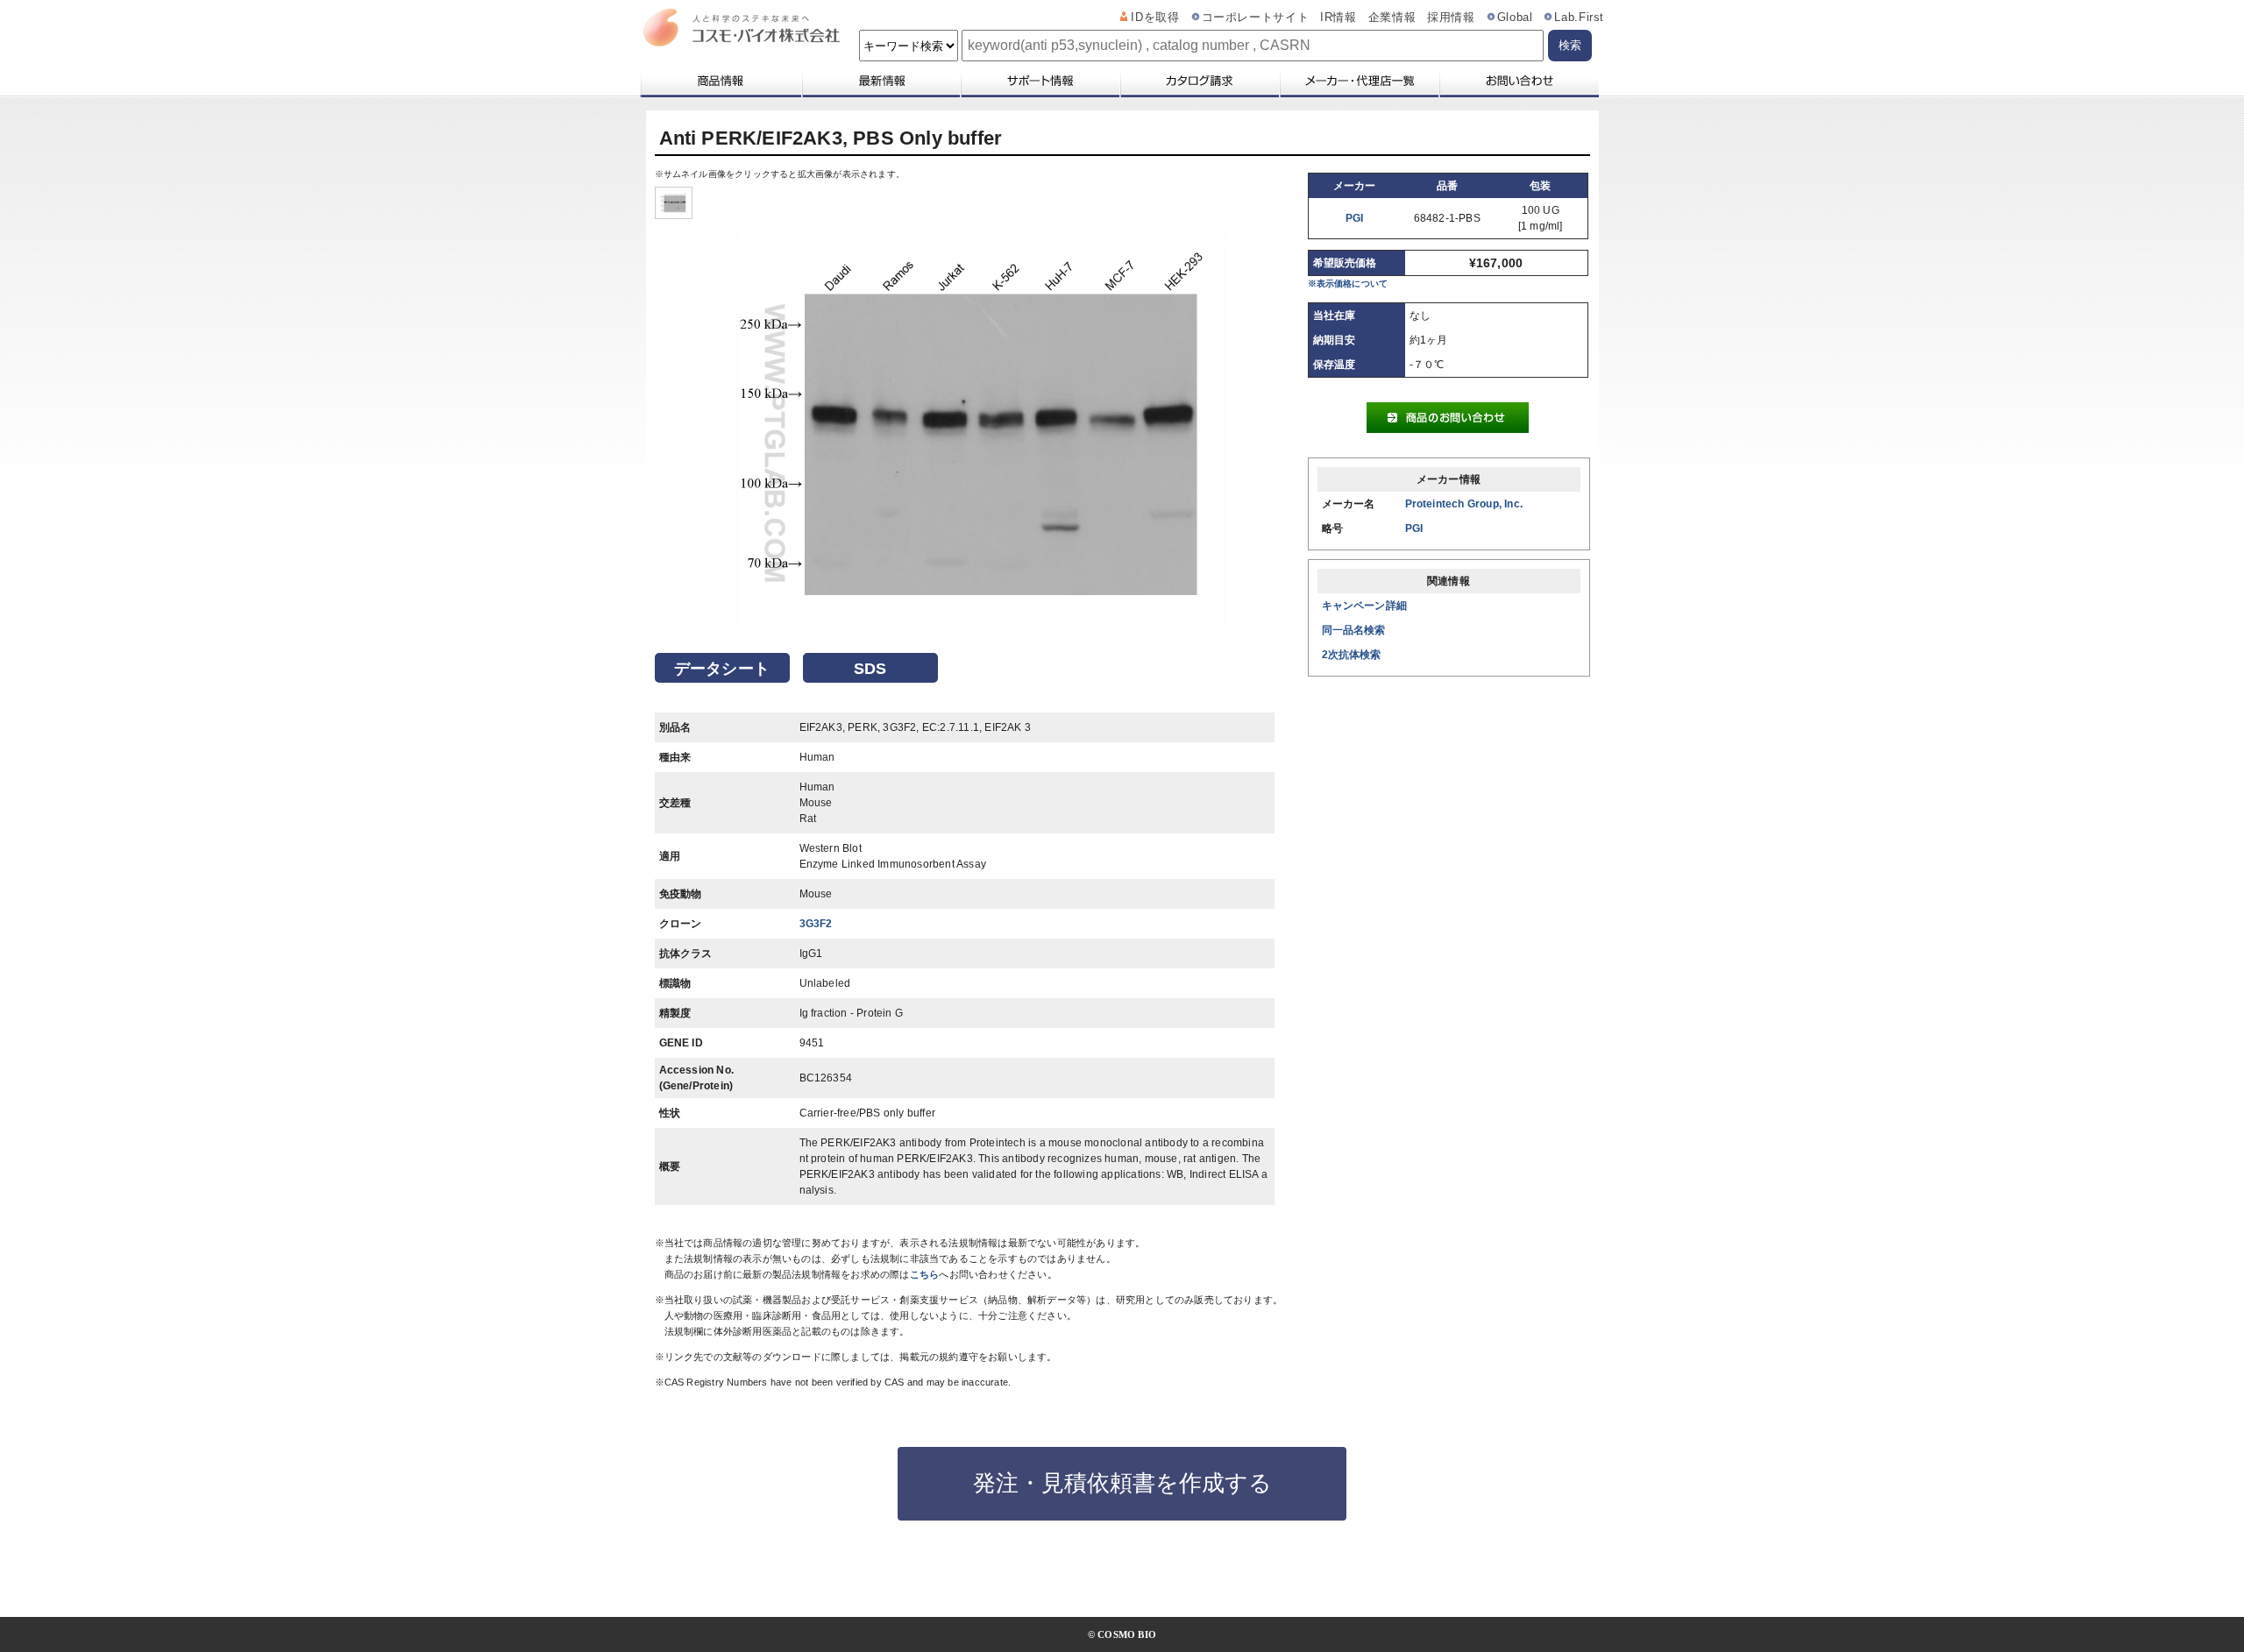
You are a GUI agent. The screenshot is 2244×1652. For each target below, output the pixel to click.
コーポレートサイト (1256, 18)
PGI (1355, 218)
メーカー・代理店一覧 (1359, 81)
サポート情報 (1040, 81)
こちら (925, 1274)
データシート (722, 669)
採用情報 (1451, 18)
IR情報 (1339, 18)
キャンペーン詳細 (1365, 606)
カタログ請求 (1199, 81)
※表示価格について (1348, 284)
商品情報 (720, 81)
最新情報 (880, 81)
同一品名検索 (1354, 630)
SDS (870, 669)
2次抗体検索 (1352, 655)
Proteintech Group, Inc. (1464, 504)
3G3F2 (816, 924)
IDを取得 (1155, 18)
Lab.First (1579, 18)
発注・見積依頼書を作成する (1122, 1483)
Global (1515, 18)
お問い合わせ (1519, 81)
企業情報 (1392, 18)
